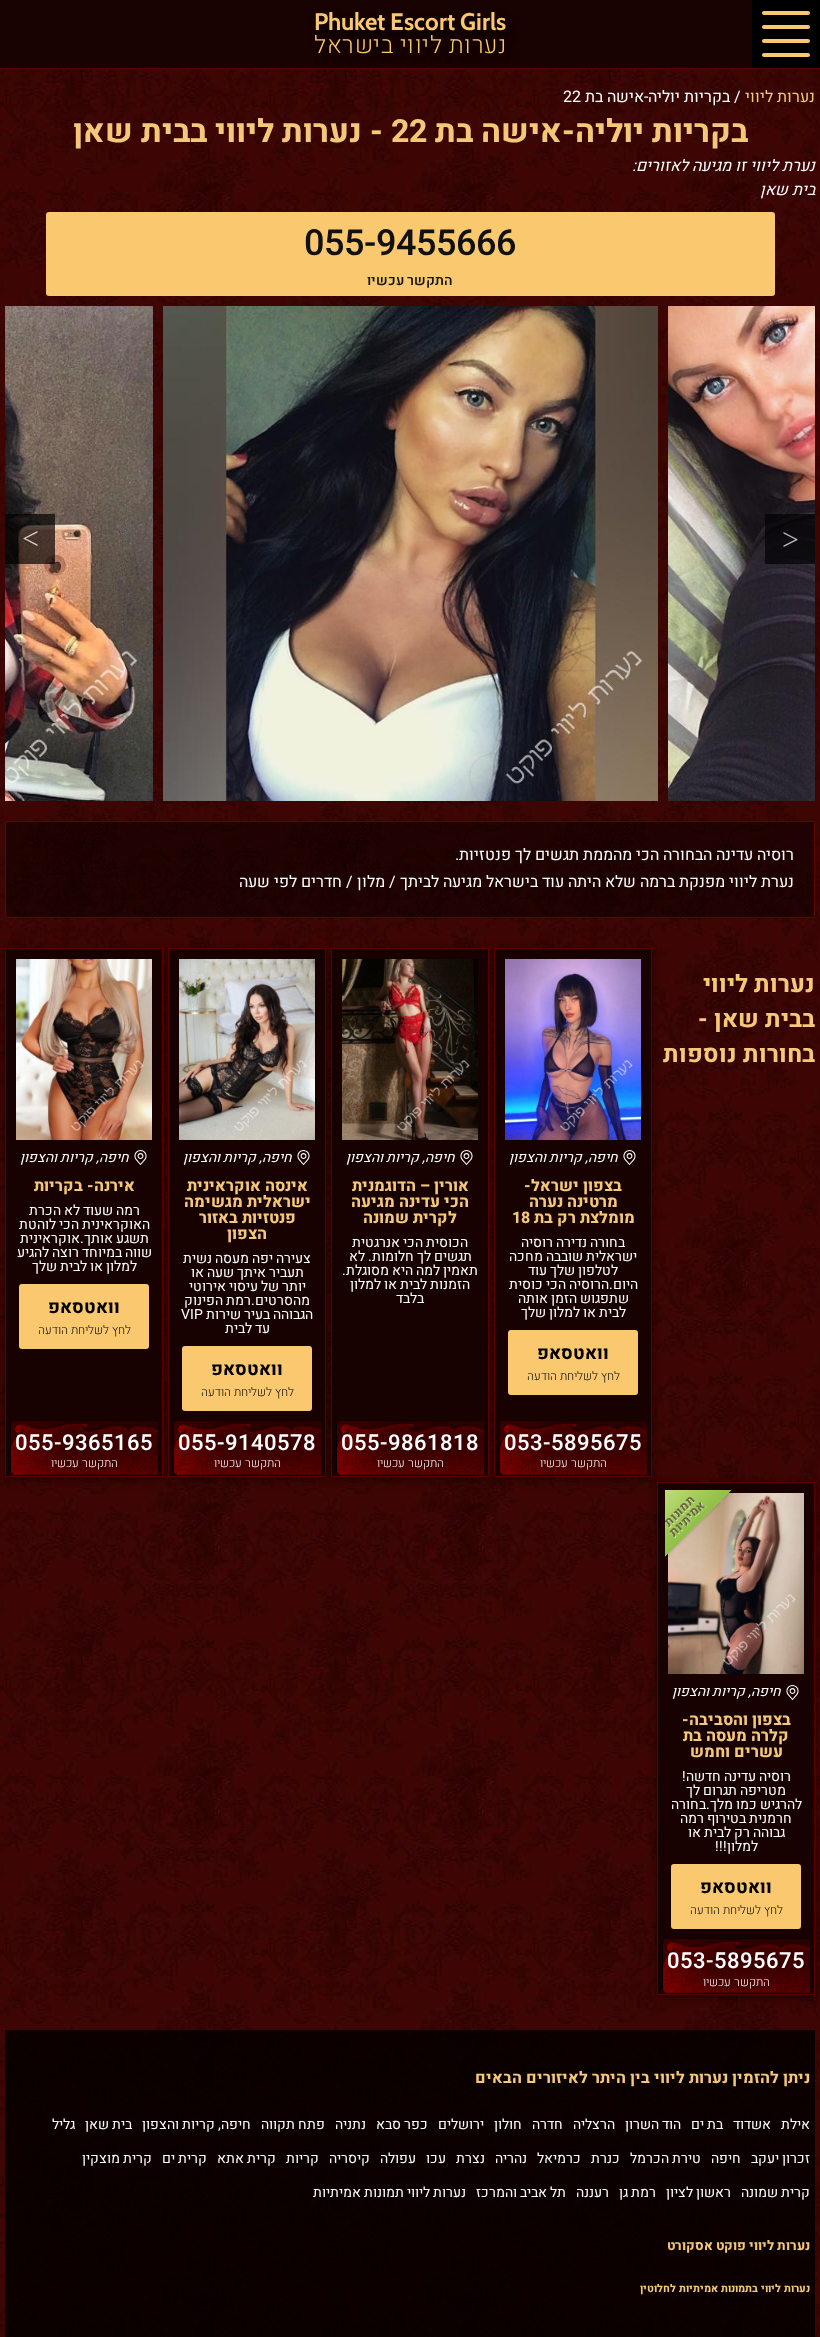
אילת (795, 2124)
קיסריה (349, 2158)
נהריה (511, 2158)
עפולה (398, 2158)
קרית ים (184, 2158)
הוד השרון (653, 2124)
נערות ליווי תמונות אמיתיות (389, 2192)
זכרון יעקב (780, 2158)
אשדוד (752, 2124)
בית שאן (108, 2124)
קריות (302, 2158)
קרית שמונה (775, 2192)
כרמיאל (559, 2158)
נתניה (350, 2124)
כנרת (605, 2158)
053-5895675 (573, 1443)
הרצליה (594, 2124)
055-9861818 (410, 1443)
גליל (63, 2124)
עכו (436, 2158)
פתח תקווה (293, 2124)
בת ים (707, 2124)
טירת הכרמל (665, 2158)
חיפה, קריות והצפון (196, 2124)
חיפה (726, 2158)
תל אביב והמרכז (521, 2192)
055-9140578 (247, 1443)
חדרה (547, 2124)
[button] (786, 34)
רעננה (592, 2192)
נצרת (470, 2158)
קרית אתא (246, 2158)
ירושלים (461, 2124)
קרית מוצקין (117, 2158)
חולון (508, 2124)
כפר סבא (402, 2124)
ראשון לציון (698, 2192)
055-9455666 (410, 243)
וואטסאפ (573, 1353)
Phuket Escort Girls (410, 35)
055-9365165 (84, 1443)
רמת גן (637, 2192)
